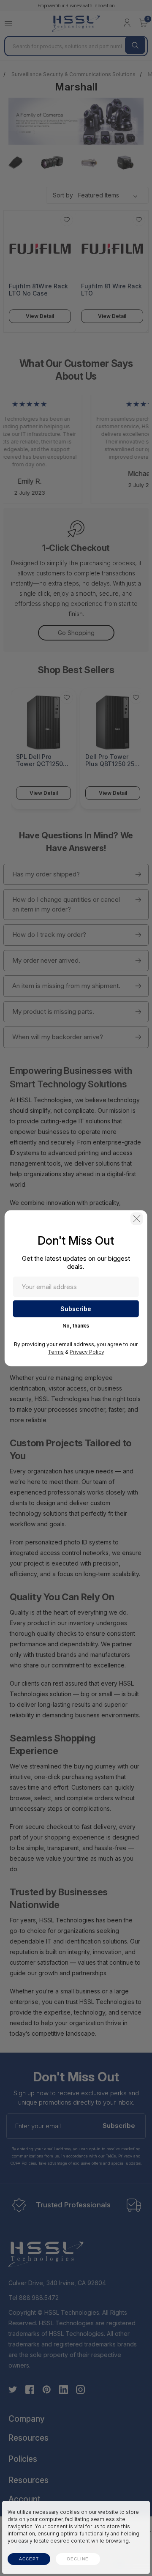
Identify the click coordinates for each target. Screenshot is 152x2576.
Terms (56, 1351)
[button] (137, 1218)
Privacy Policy (87, 1351)
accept (29, 2559)
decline (78, 2559)
